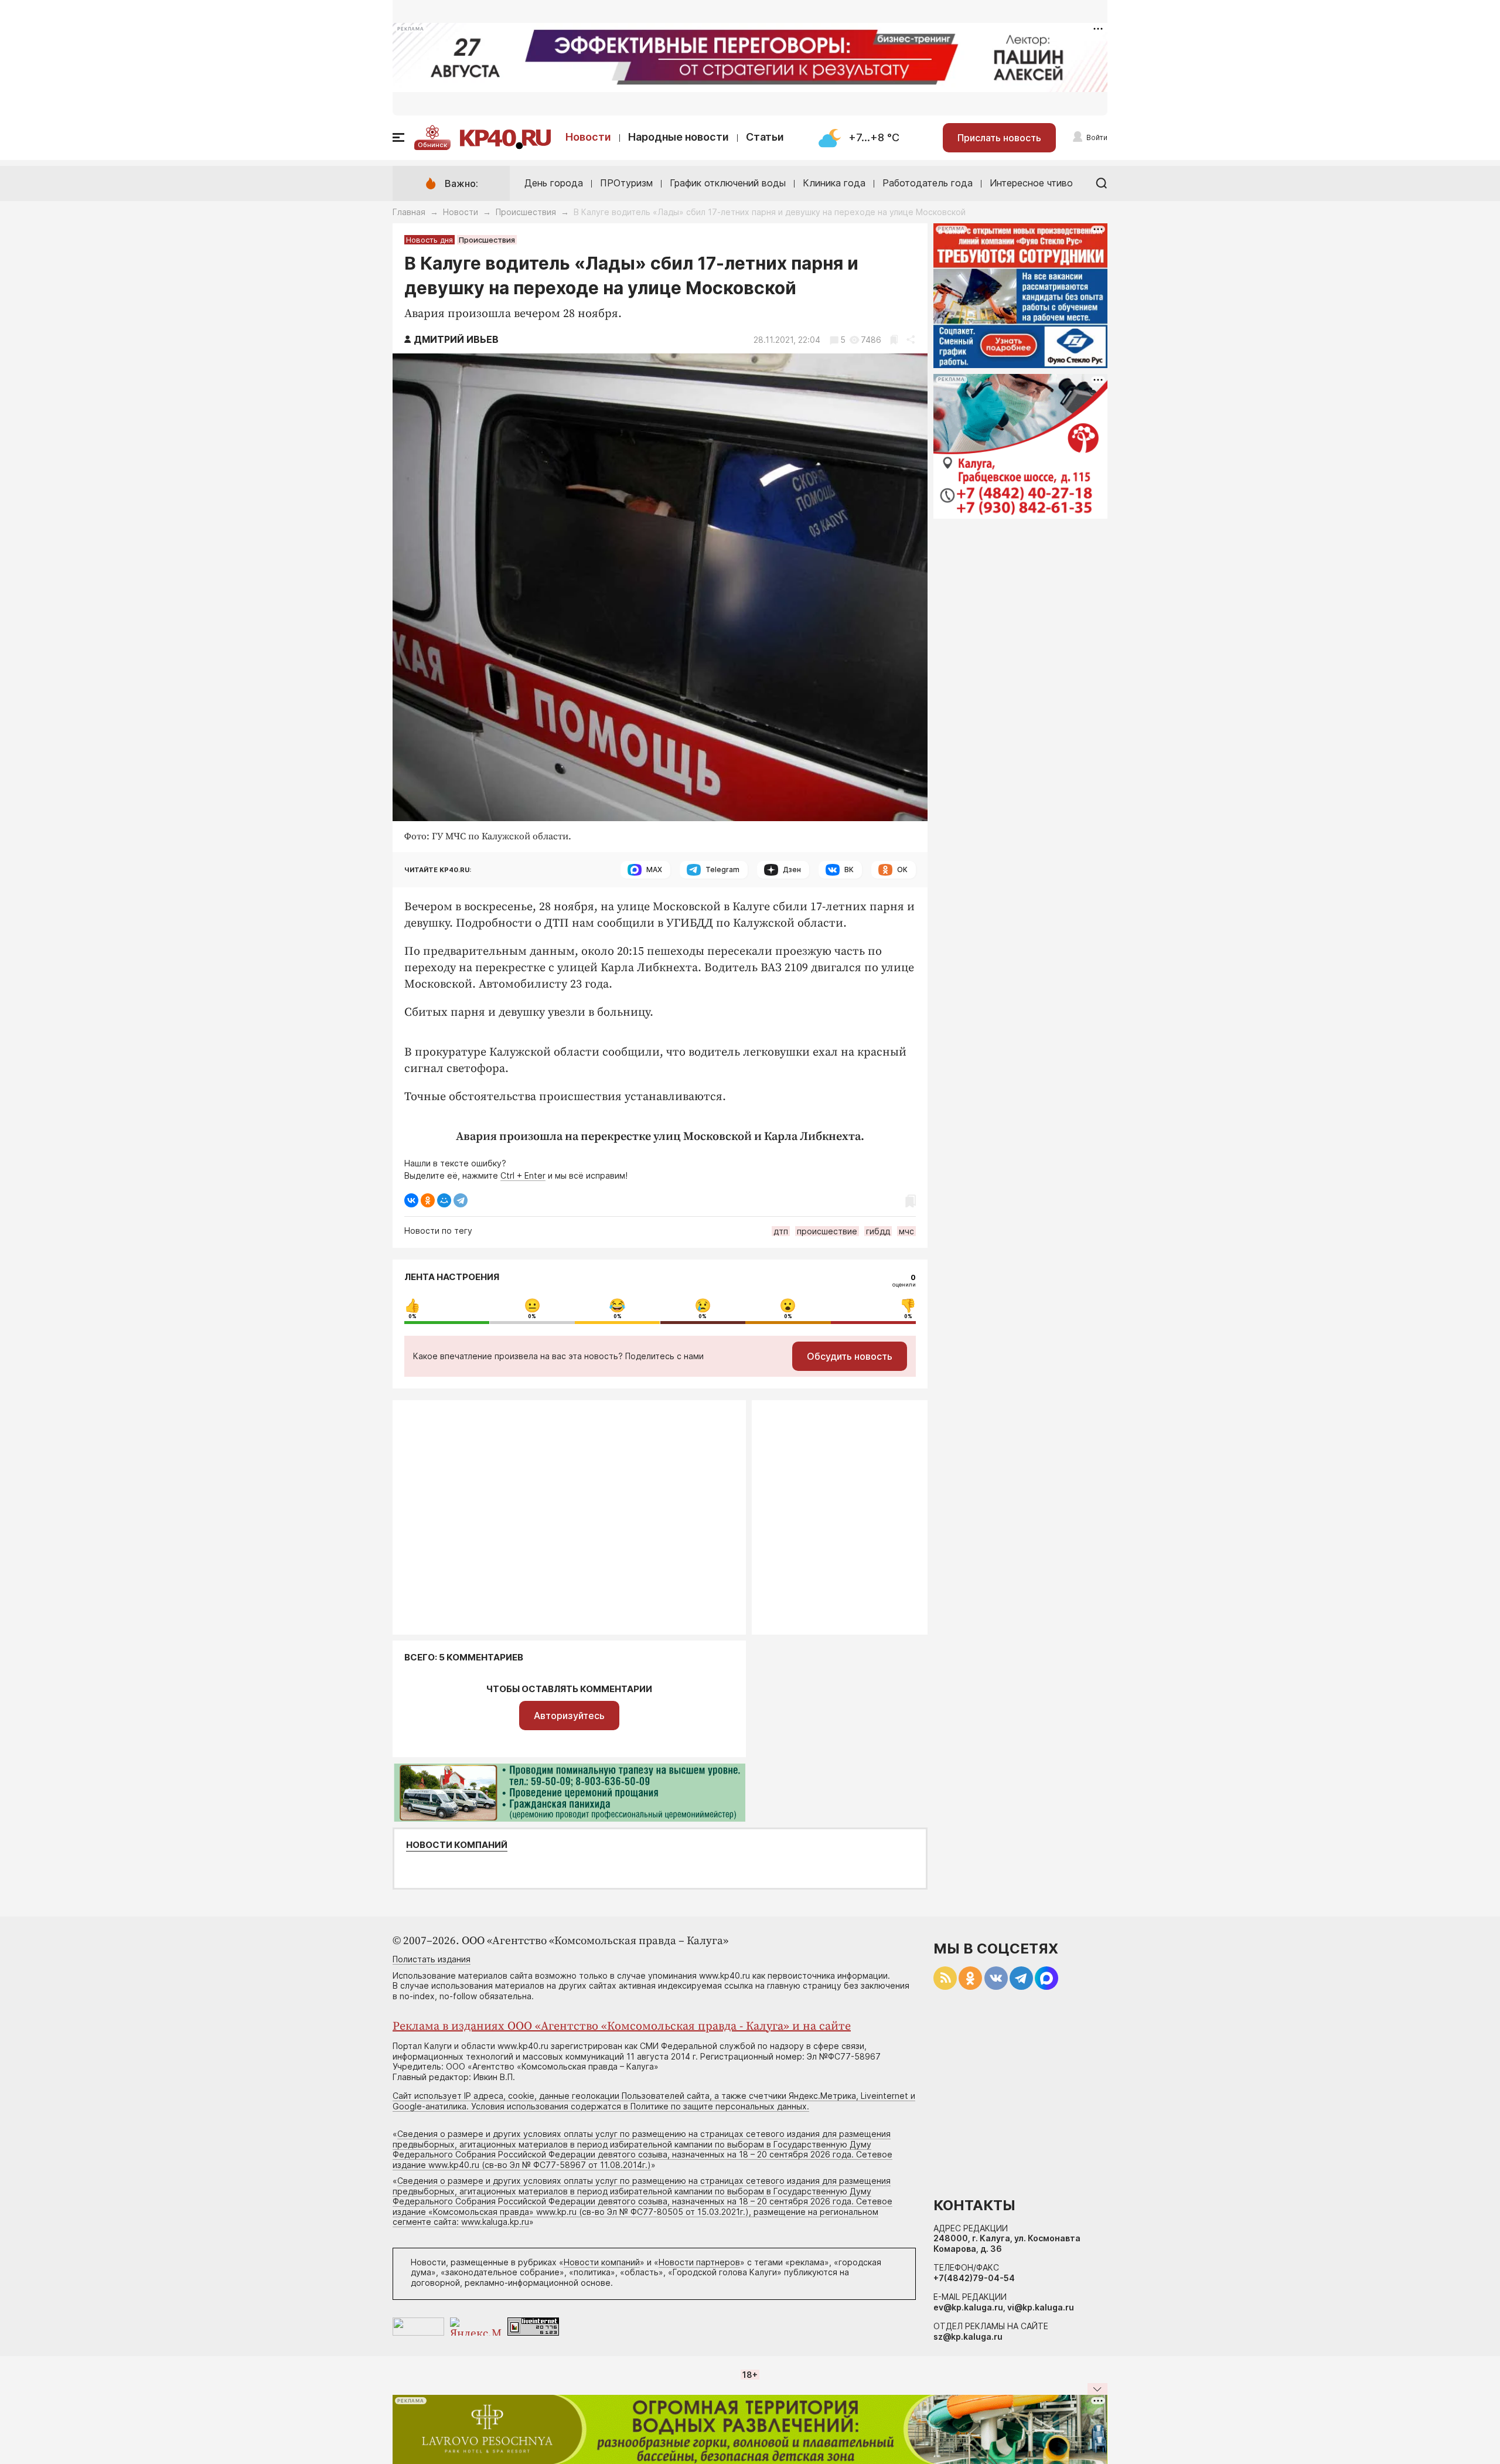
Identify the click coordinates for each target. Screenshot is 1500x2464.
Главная (409, 212)
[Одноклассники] (428, 1200)
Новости (588, 137)
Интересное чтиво (1031, 183)
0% (412, 1316)
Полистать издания (432, 1959)
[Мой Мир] (444, 1200)
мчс (906, 1231)
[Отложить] (894, 340)
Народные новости (679, 137)
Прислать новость (999, 138)
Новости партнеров (699, 2262)
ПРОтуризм (626, 183)
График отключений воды (728, 183)
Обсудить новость (850, 1356)
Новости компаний (457, 1845)
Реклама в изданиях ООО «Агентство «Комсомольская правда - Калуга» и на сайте (622, 2026)
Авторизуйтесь (569, 1716)
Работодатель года (928, 183)
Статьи (765, 137)
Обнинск (432, 145)
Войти (1097, 137)
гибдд (878, 1231)
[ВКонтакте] (411, 1200)
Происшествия (526, 212)
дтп (781, 1231)
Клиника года (834, 183)
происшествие (827, 1231)
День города (554, 183)
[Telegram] (461, 1200)
